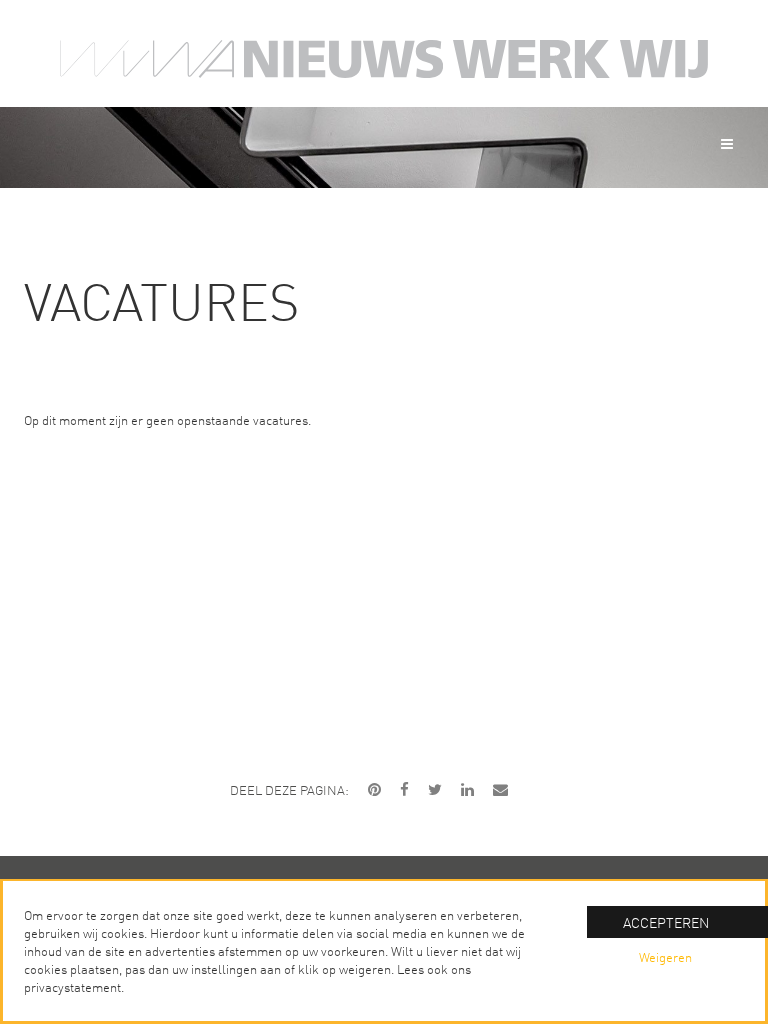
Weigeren (665, 956)
